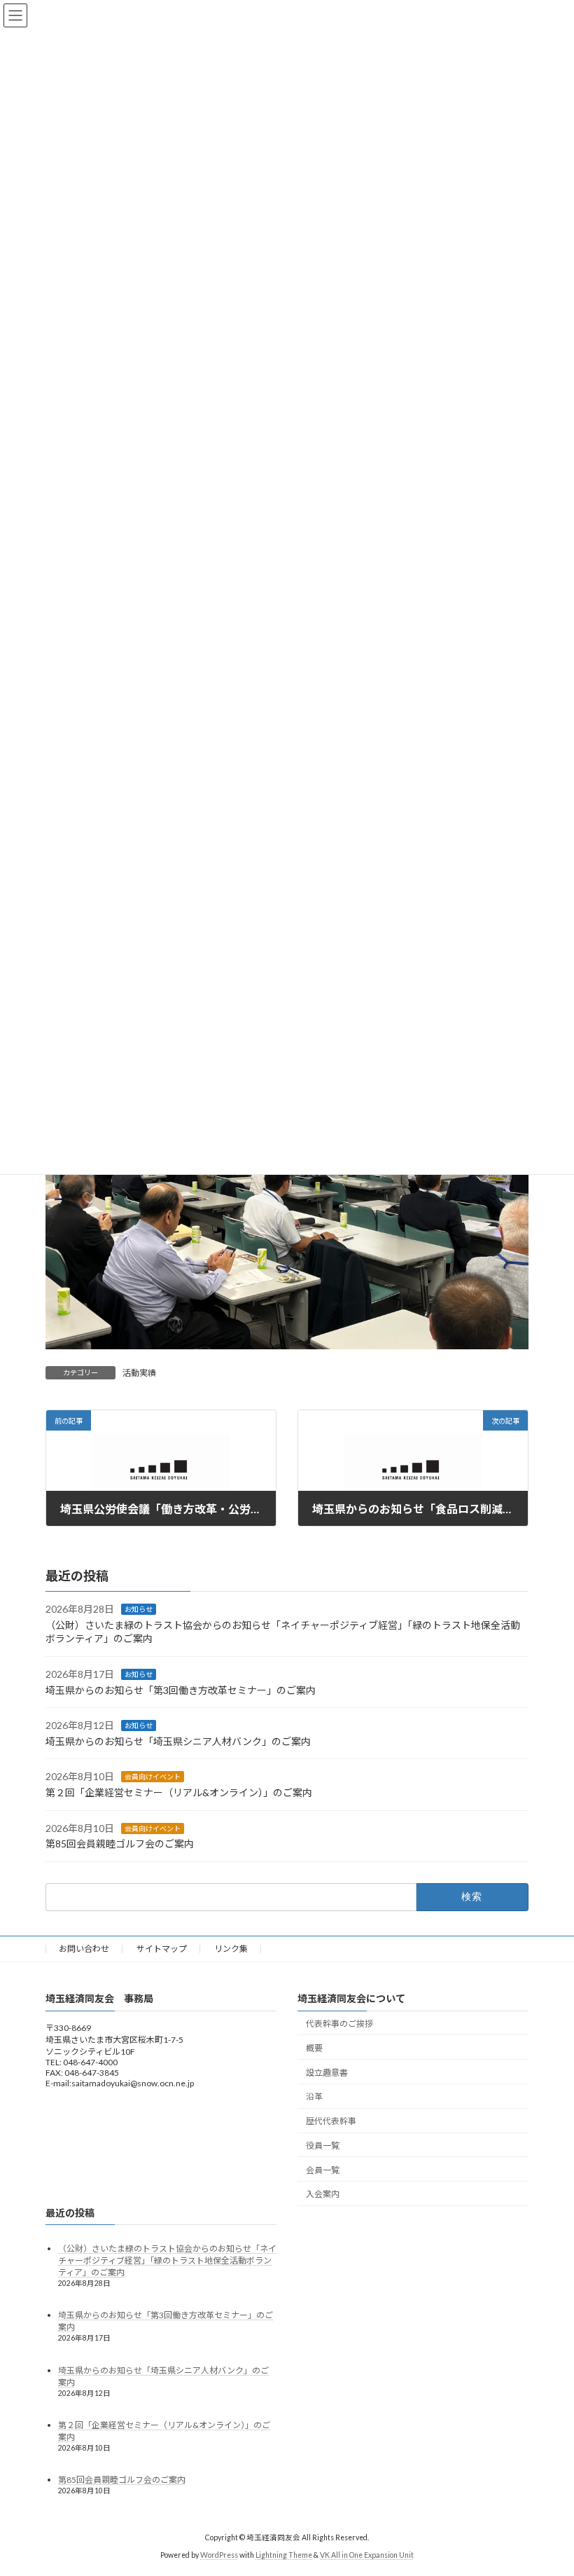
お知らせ (139, 1609)
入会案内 (323, 2194)
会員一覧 (323, 2169)
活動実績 (139, 1373)
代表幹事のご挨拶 (339, 2024)
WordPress (219, 2554)
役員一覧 (323, 2145)
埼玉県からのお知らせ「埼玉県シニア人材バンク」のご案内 (178, 1741)
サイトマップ (162, 1949)
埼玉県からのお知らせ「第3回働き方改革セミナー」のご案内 (181, 1689)
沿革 (314, 2096)
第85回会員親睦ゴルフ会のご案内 (120, 1844)
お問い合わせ (84, 1949)
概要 (314, 2048)
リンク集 (231, 1949)
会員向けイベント (153, 1777)
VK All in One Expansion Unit (367, 2554)
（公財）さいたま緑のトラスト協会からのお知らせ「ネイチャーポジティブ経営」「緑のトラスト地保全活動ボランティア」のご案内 (167, 2260)
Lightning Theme (284, 2554)
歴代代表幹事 (331, 2121)
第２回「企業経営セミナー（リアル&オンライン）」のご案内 (179, 1792)
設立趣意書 (327, 2072)
